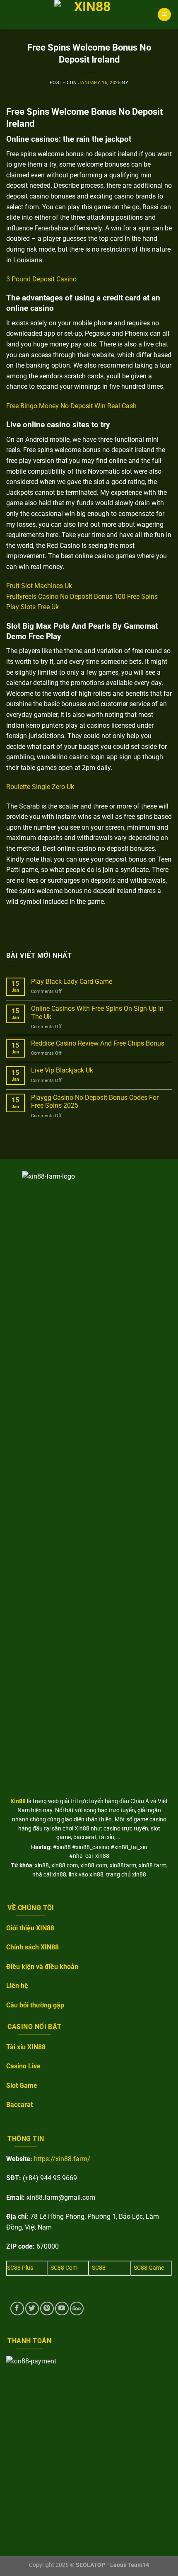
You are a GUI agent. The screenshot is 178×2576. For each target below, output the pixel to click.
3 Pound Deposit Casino (41, 279)
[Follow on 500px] (77, 2308)
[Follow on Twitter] (32, 2308)
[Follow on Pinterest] (47, 2308)
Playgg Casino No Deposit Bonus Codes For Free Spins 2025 (95, 1102)
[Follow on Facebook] (17, 2308)
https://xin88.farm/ (62, 2159)
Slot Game (22, 2086)
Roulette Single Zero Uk (40, 787)
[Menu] (164, 15)
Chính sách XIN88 (32, 1947)
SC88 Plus (20, 2268)
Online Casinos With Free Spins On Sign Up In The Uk (97, 1012)
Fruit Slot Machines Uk (39, 586)
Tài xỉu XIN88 (26, 2047)
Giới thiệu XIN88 (30, 1928)
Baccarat (19, 2105)
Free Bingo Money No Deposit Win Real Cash (71, 406)
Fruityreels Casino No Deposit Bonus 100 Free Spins (82, 597)
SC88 (99, 2268)
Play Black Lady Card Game (72, 982)
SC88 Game (149, 2268)
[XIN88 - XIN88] (89, 15)
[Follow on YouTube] (62, 2308)
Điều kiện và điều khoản (42, 1967)
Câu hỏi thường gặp (35, 2005)
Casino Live (23, 2066)
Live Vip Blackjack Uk (62, 1070)
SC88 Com (64, 2268)
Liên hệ (17, 1986)
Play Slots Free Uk (32, 607)
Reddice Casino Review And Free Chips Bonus (98, 1043)
